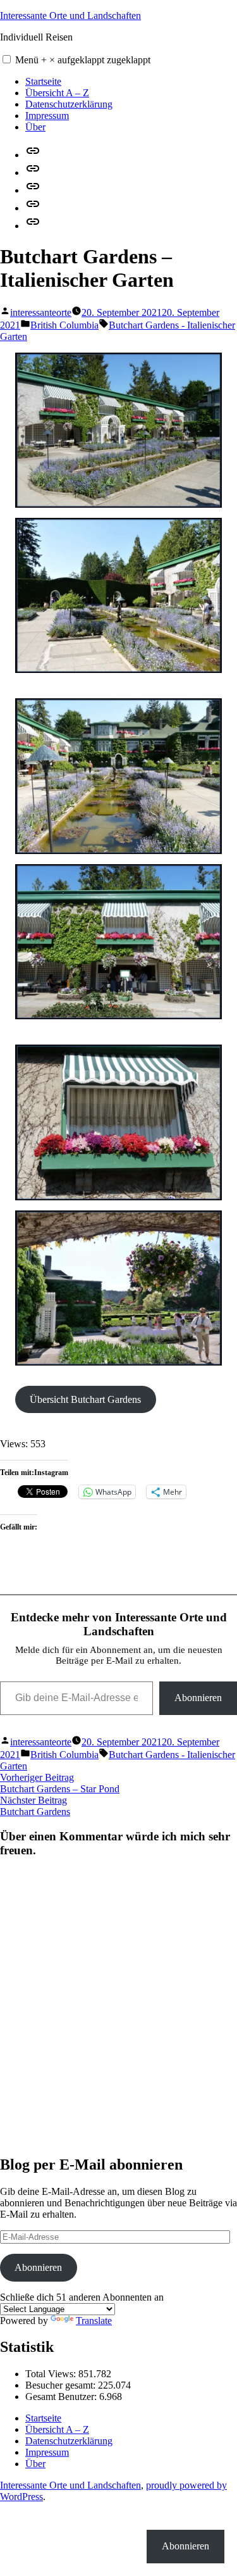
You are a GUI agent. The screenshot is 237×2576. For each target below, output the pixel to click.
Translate (94, 2321)
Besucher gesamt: (62, 2385)
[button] (7, 59)
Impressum (47, 116)
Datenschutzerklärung (69, 104)
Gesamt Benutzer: (62, 2397)
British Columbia (64, 325)
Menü (83, 60)
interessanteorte (41, 312)
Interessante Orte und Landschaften (70, 16)
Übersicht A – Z (57, 93)
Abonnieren (198, 1698)
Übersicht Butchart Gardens (85, 1399)
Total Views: (52, 2374)
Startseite (43, 81)
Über (35, 127)
